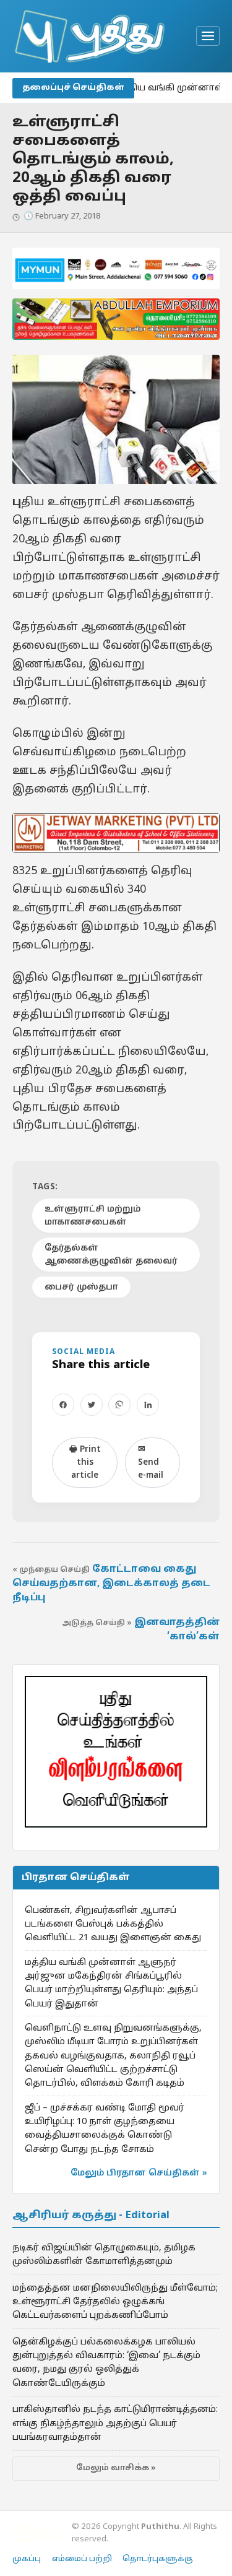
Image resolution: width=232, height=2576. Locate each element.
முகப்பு (27, 2559)
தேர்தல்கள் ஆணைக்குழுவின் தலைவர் (111, 1255)
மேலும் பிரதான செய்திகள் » (139, 2173)
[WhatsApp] (119, 1405)
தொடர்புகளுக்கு (158, 2559)
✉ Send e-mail (151, 1463)
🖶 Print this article (85, 1463)
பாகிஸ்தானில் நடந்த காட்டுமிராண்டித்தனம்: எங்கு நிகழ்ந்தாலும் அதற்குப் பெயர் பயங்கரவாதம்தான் (115, 2423)
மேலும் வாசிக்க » (116, 2468)
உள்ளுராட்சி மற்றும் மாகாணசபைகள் (92, 1216)
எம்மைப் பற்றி (82, 2559)
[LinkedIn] (148, 1405)
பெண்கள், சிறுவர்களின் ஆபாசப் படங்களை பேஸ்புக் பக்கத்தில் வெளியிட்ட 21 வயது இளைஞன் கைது (113, 1924)
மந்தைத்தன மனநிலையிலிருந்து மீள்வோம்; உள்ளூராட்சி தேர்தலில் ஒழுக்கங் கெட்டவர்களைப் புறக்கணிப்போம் (115, 2302)
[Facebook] (63, 1405)
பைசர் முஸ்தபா (81, 1287)
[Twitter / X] (92, 1405)
